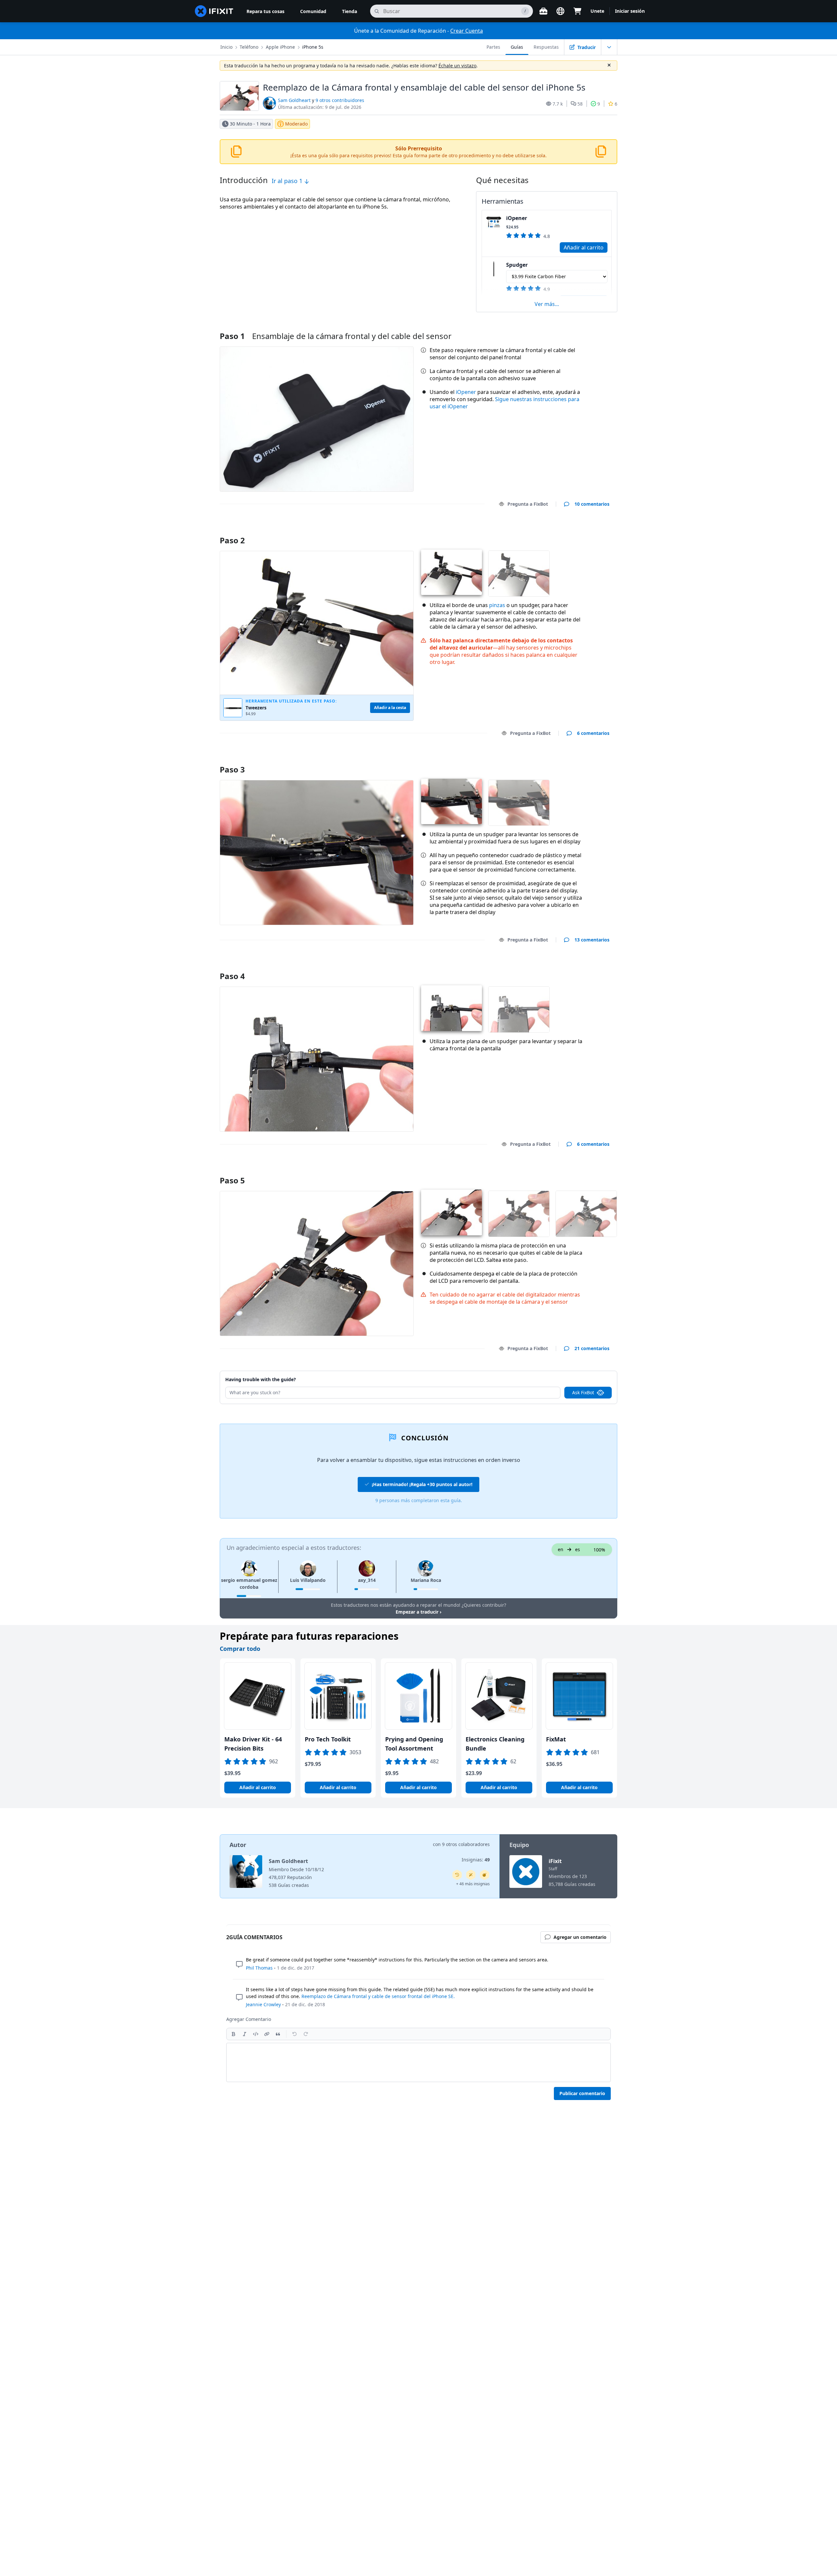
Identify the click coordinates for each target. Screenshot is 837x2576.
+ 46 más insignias (473, 1884)
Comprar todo (240, 1649)
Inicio (226, 47)
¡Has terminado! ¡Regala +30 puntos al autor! (422, 1484)
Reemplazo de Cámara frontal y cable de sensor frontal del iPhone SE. (378, 1996)
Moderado (296, 124)
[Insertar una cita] (278, 2034)
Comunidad (313, 11)
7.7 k (558, 104)
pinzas (497, 605)
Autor (238, 1845)
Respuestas (546, 47)
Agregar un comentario (577, 532)
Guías (517, 47)
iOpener (517, 218)
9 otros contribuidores (340, 100)
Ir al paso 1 (288, 181)
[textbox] (418, 2062)
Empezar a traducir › (418, 1612)
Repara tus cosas (265, 11)
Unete (597, 11)
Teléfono (249, 47)
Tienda (350, 11)
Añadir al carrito (584, 247)
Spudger (517, 265)
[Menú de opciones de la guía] (609, 47)
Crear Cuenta (467, 31)
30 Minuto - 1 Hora (250, 124)
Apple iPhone (280, 47)
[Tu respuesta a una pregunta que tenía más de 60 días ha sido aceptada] (457, 1875)
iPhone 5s (313, 47)
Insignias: (476, 1860)
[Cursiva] (245, 2034)
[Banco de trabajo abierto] (543, 11)
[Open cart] (577, 11)
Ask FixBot (583, 1392)
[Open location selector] (560, 11)
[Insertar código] (256, 2034)
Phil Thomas (259, 1968)
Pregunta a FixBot (528, 504)
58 (580, 104)
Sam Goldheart (294, 100)
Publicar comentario (582, 2093)
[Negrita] (233, 2034)
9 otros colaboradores (466, 1844)
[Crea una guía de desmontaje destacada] (485, 1875)
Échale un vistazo (457, 66)
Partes (493, 47)
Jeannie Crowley (263, 2004)
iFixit (555, 1861)
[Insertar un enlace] (267, 2034)
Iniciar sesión (630, 11)
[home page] (214, 11)
